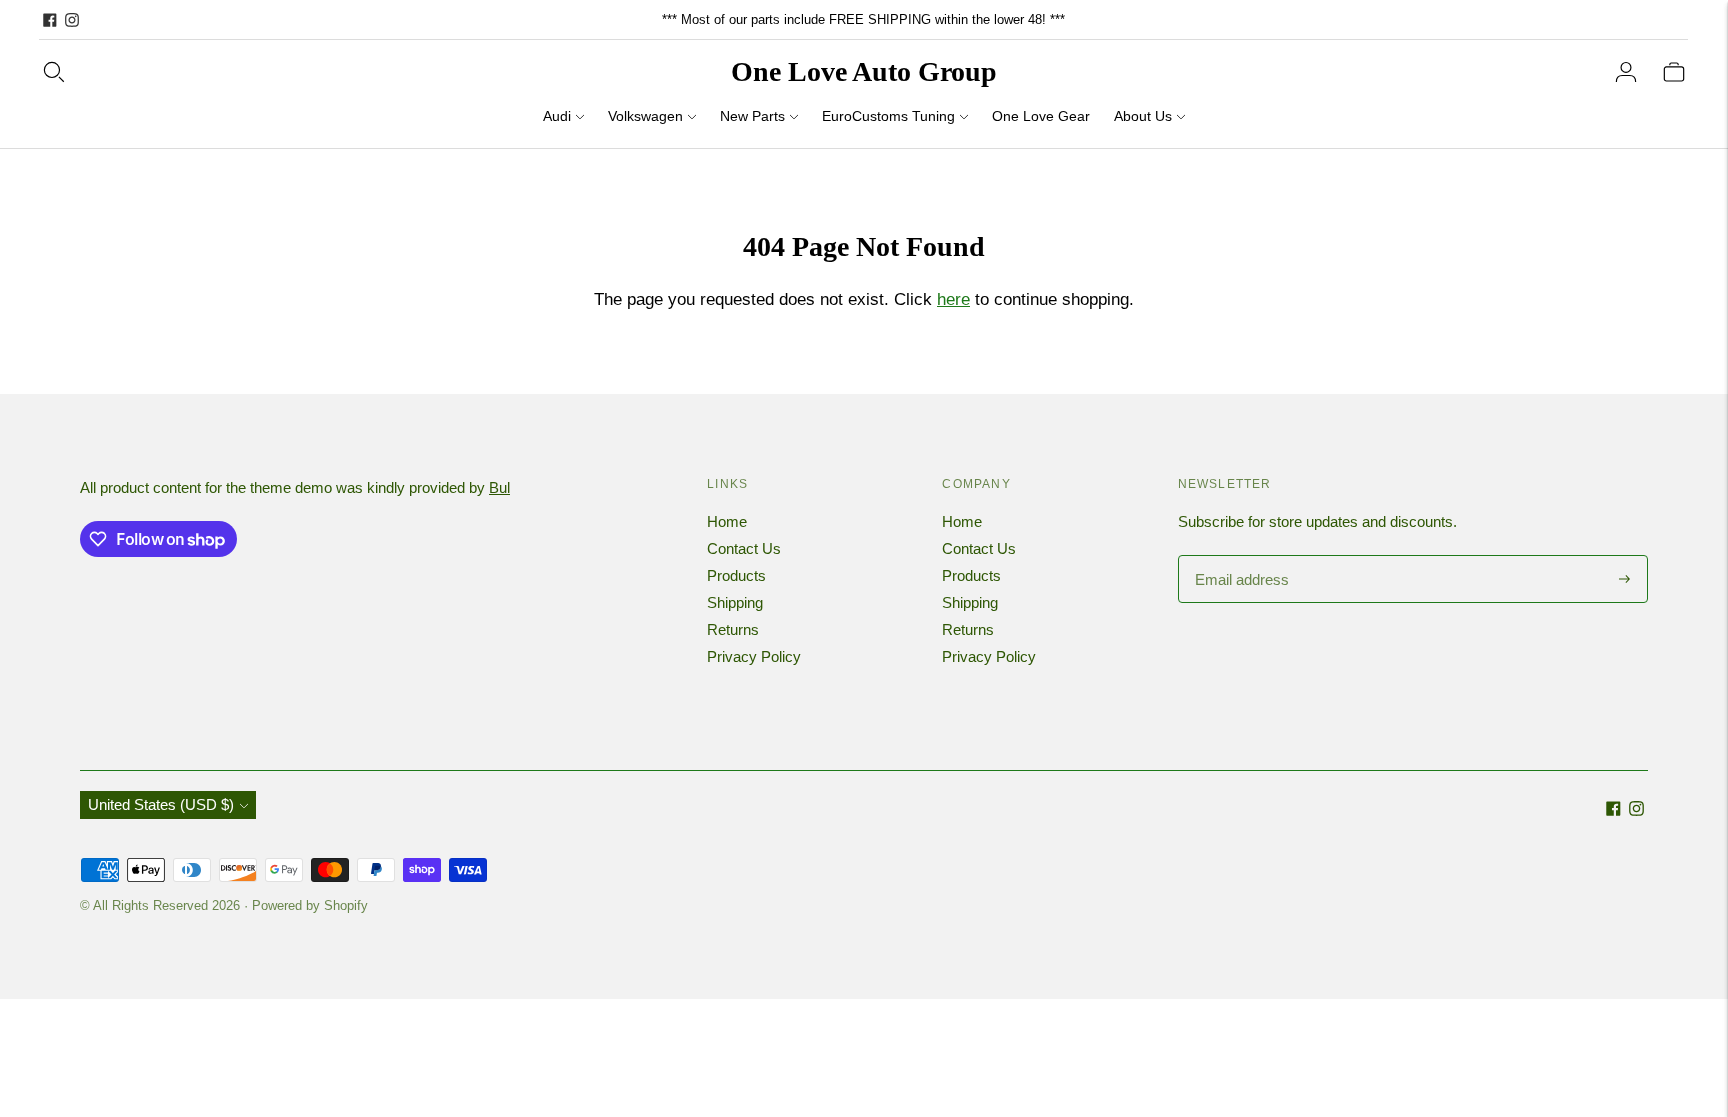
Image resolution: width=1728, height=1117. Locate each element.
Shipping (735, 602)
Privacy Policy (754, 656)
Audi (557, 116)
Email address (1239, 556)
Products (736, 575)
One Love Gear (1041, 116)
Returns (733, 629)
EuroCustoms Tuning (888, 116)
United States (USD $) (161, 804)
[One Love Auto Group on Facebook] (50, 20)
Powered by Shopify (310, 905)
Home (727, 521)
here (953, 299)
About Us (1143, 116)
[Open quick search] (54, 72)
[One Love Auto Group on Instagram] (72, 20)
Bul (499, 487)
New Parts (752, 116)
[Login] (1626, 72)
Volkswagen (645, 116)
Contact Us (744, 548)
